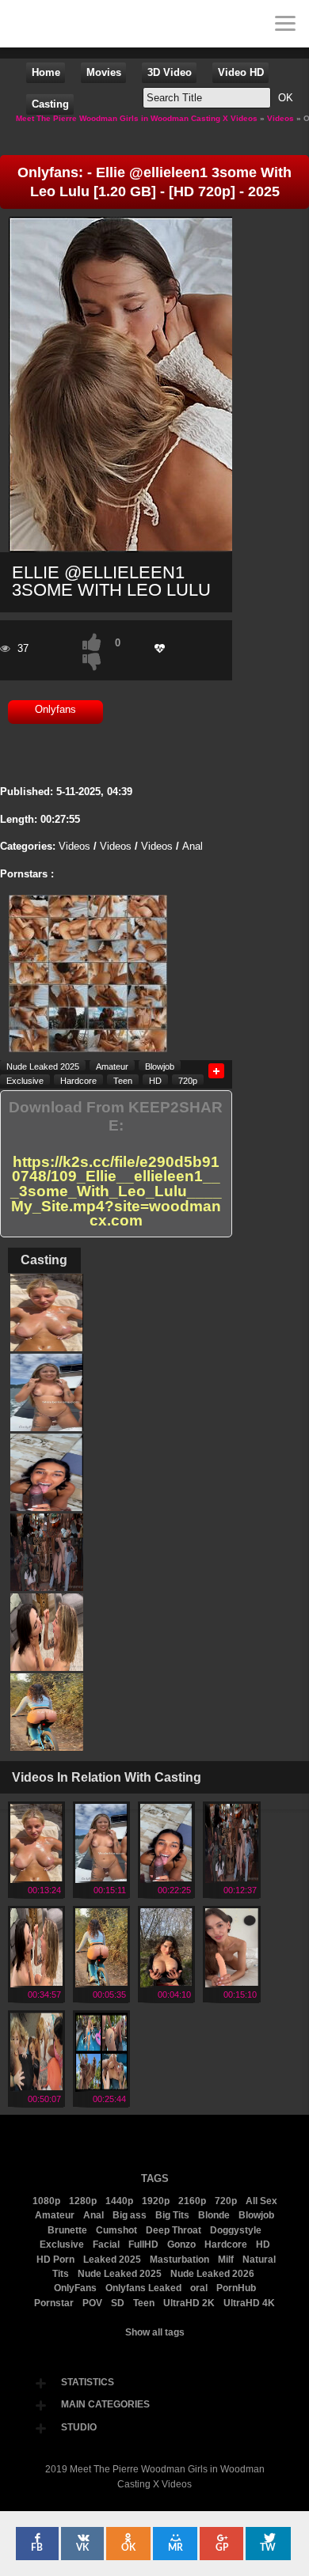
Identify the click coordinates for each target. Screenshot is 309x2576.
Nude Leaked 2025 (43, 1066)
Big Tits (172, 2215)
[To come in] (71, 24)
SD (118, 2303)
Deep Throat (174, 2230)
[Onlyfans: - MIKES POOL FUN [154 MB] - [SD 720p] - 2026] (166, 1878)
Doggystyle (236, 2230)
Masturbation (179, 2260)
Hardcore (78, 1080)
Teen (123, 1080)
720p (188, 1080)
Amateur (112, 1066)
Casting (50, 104)
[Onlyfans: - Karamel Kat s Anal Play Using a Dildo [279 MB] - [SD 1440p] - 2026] (231, 1982)
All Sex (261, 2201)
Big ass (130, 2215)
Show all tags (155, 2332)
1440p (119, 2201)
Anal (193, 846)
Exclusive (25, 1080)
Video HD (241, 72)
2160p (192, 2201)
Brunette (67, 2230)
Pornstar (54, 2303)
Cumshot (116, 2230)
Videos (74, 846)
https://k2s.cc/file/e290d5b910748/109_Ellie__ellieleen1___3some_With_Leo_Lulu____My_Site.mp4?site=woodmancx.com (116, 1192)
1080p (46, 2201)
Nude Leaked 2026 (212, 2274)
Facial (106, 2245)
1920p (156, 2201)
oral (199, 2288)
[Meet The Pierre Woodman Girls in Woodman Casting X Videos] (24, 24)
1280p (83, 2201)
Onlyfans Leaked (143, 2288)
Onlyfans (55, 709)
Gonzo (181, 2245)
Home (46, 72)
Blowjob (160, 1066)
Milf (226, 2260)
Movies (104, 72)
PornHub (236, 2288)
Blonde (214, 2215)
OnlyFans (75, 2288)
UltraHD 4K (249, 2303)
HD (155, 1080)
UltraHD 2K (189, 2303)
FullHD (143, 2245)
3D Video (170, 72)
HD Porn (55, 2260)
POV (92, 2303)
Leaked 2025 (112, 2260)
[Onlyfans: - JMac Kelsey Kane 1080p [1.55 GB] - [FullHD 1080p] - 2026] (101, 2087)
